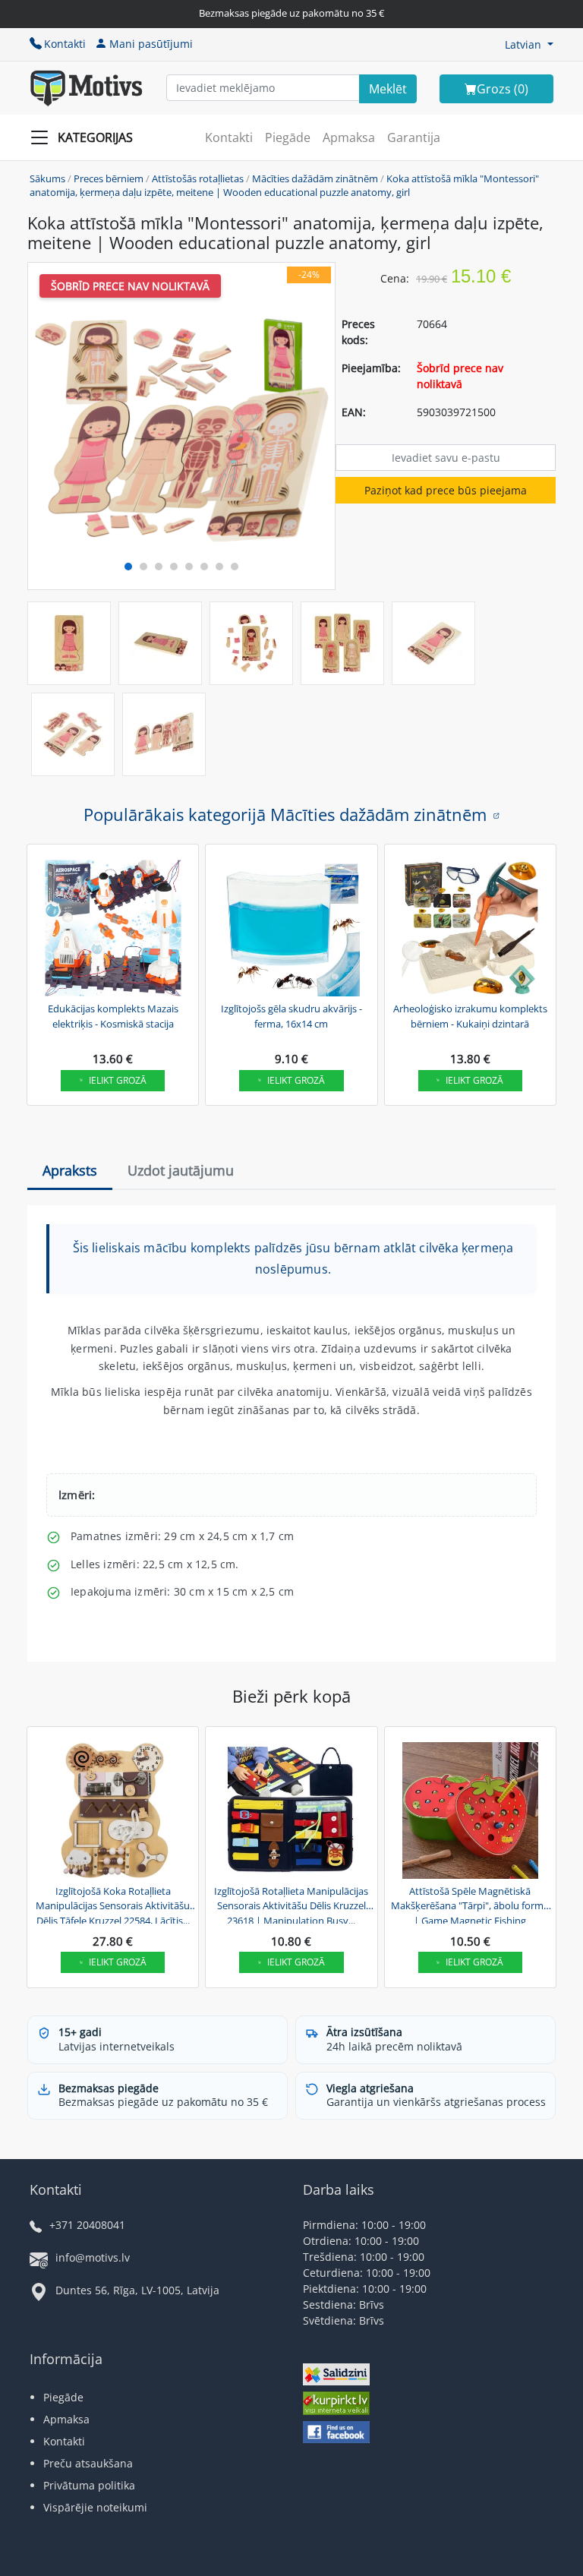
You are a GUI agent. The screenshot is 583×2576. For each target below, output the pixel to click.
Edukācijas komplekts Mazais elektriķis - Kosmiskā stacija (113, 1016)
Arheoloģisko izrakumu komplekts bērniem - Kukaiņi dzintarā (470, 1016)
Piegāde (288, 137)
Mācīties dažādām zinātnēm (315, 178)
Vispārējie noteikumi (95, 2507)
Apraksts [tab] (70, 1170)
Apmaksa (349, 137)
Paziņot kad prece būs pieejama (446, 490)
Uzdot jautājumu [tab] (181, 1170)
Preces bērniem (109, 178)
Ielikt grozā (118, 1080)
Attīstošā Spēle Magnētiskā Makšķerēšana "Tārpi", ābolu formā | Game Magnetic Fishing (470, 1904)
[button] (529, 44)
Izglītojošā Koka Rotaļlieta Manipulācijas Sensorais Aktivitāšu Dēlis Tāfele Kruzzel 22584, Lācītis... (113, 1904)
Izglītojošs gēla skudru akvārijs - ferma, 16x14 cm (291, 1016)
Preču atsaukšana (88, 2463)
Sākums (47, 178)
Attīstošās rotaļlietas (198, 178)
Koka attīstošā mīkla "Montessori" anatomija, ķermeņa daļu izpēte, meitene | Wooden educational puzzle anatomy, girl (284, 185)
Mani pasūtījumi (151, 44)
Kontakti (65, 44)
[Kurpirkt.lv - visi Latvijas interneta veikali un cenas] (336, 2406)
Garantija (414, 137)
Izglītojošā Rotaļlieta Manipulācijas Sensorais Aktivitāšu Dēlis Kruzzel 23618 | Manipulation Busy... (291, 1904)
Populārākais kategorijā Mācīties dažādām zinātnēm (285, 814)
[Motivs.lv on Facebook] (336, 2434)
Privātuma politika (89, 2485)
